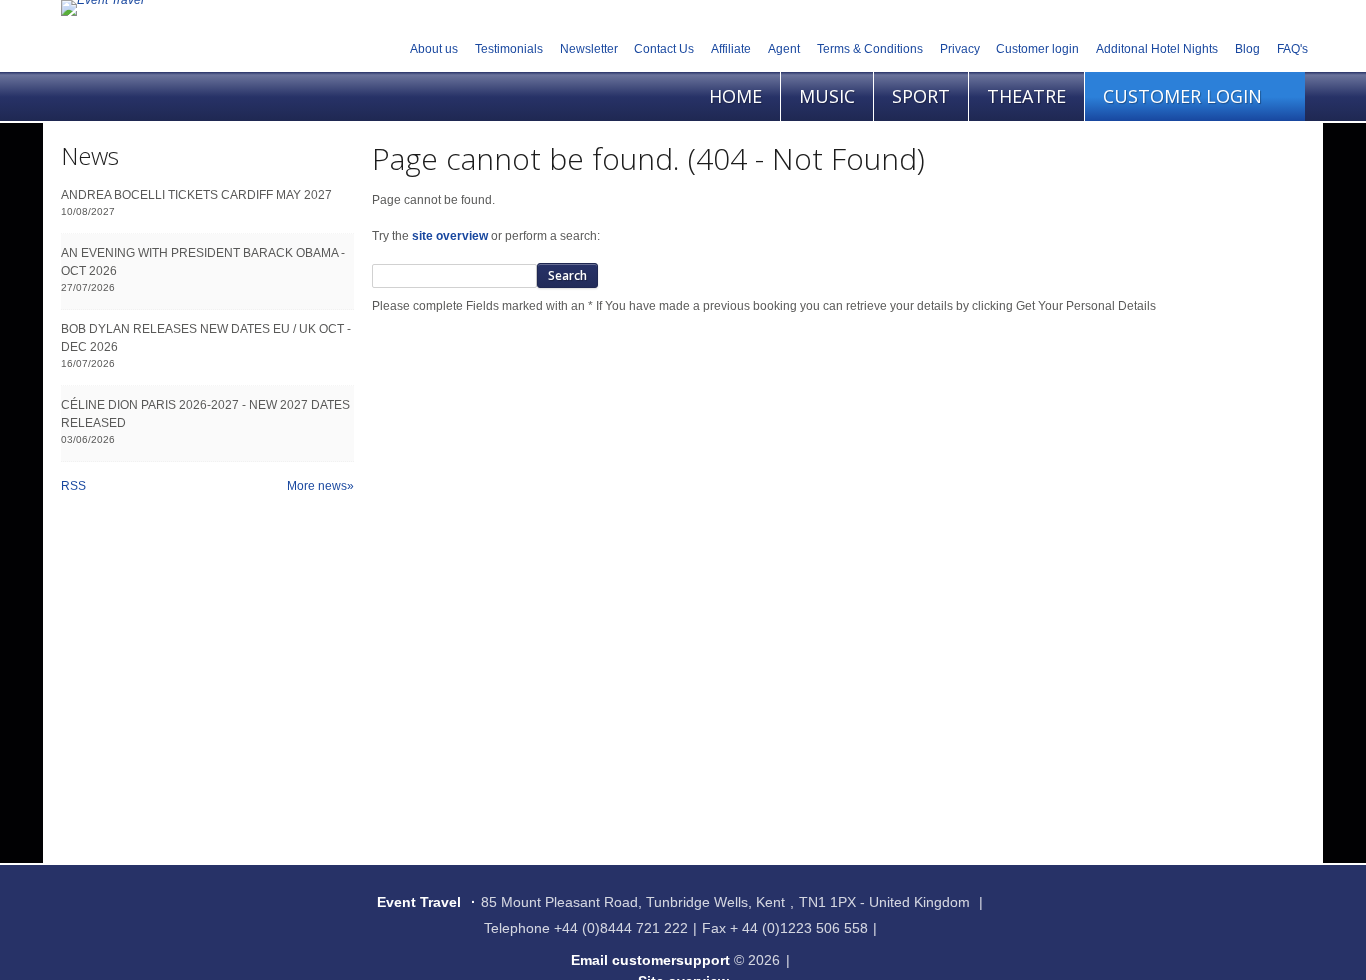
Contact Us (664, 49)
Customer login (1037, 49)
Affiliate (731, 49)
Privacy (960, 49)
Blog (1247, 49)
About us (434, 49)
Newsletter (589, 49)
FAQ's (1292, 49)
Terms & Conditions (870, 49)
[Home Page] (102, 8)
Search (567, 275)
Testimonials (509, 49)
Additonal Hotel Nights (1157, 49)
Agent (784, 49)
